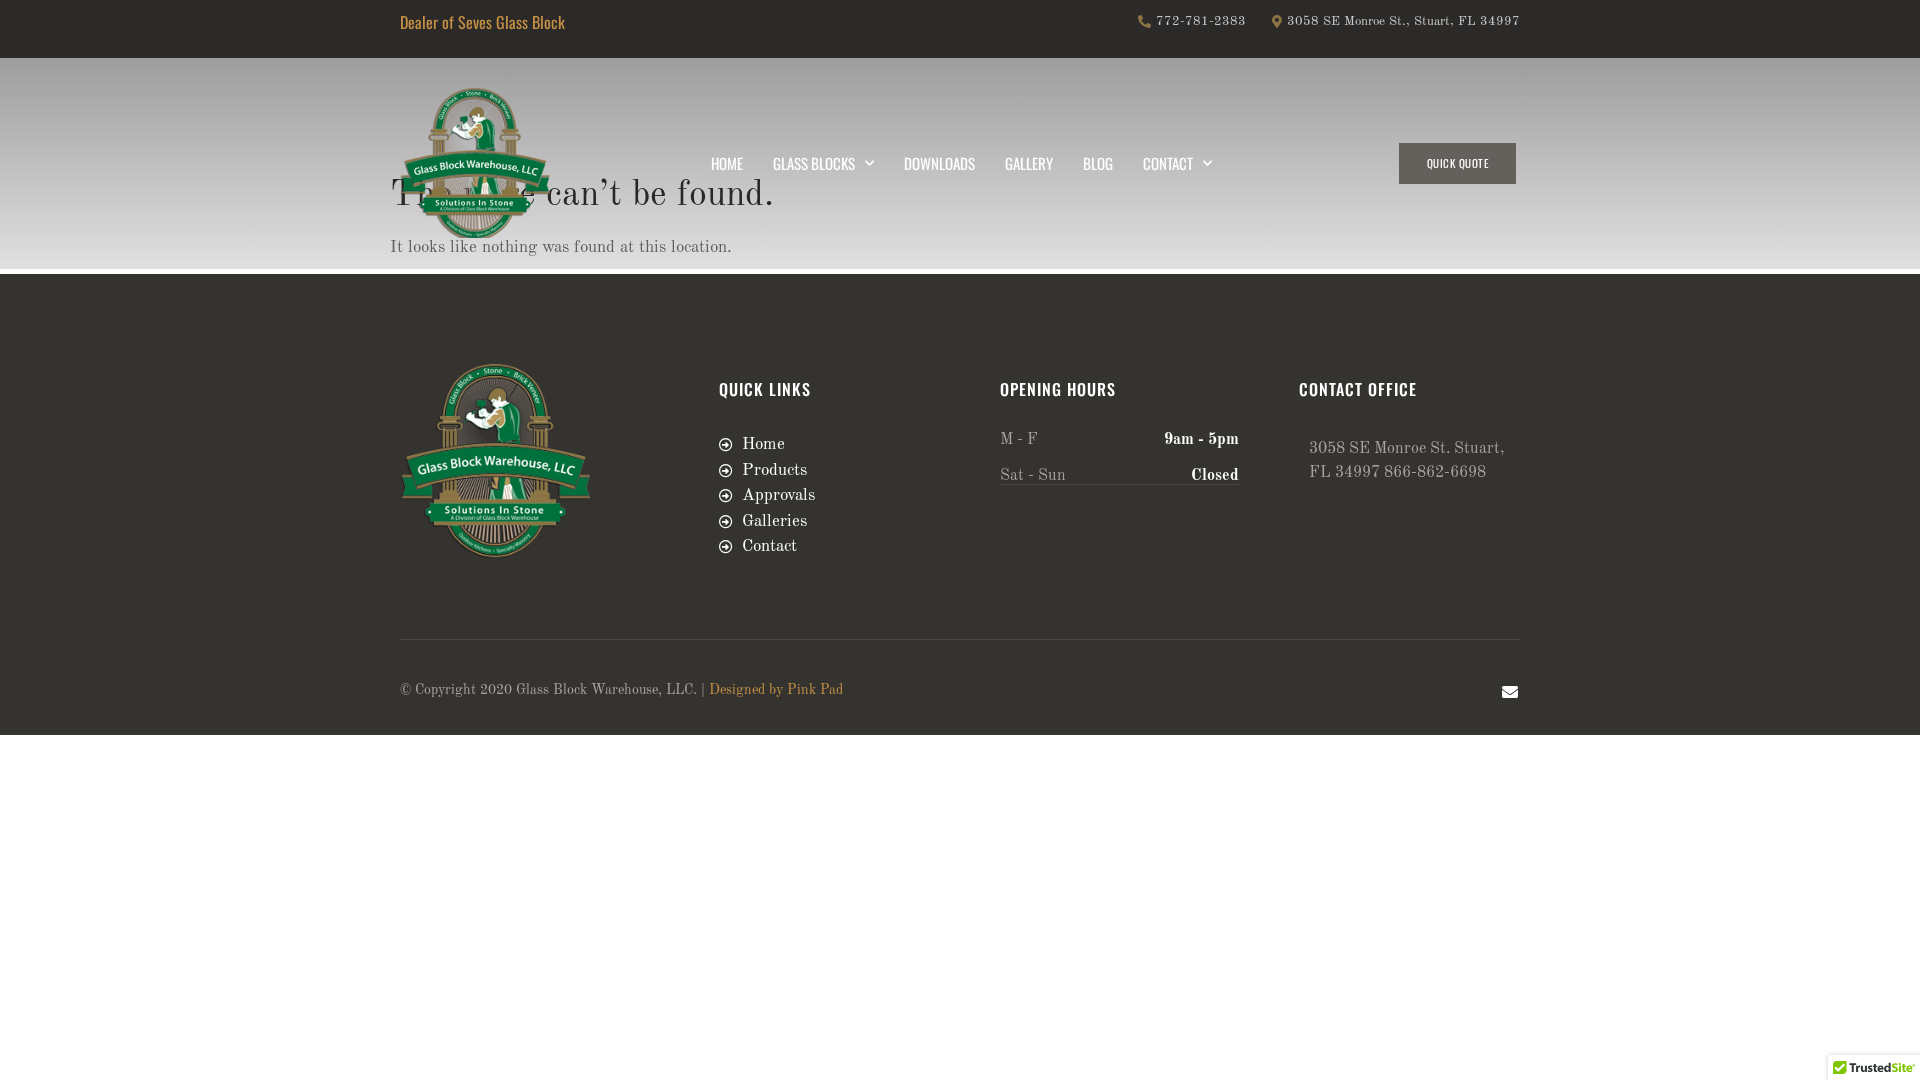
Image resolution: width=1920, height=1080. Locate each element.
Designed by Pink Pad (776, 690)
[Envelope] (1510, 692)
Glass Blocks (814, 163)
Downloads (939, 163)
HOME (727, 163)
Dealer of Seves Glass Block (482, 22)
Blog (1098, 163)
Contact (1168, 163)
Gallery (1029, 163)
